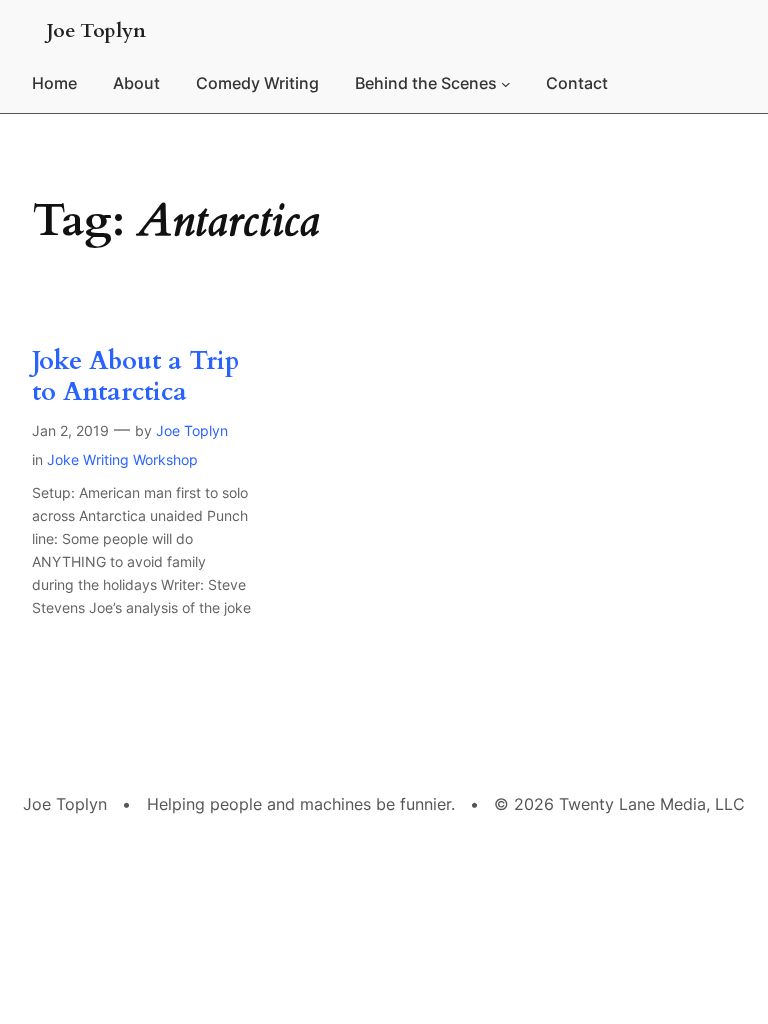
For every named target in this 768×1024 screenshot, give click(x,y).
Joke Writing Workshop (122, 459)
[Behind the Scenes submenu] (506, 84)
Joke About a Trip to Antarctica (135, 377)
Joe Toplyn (96, 31)
